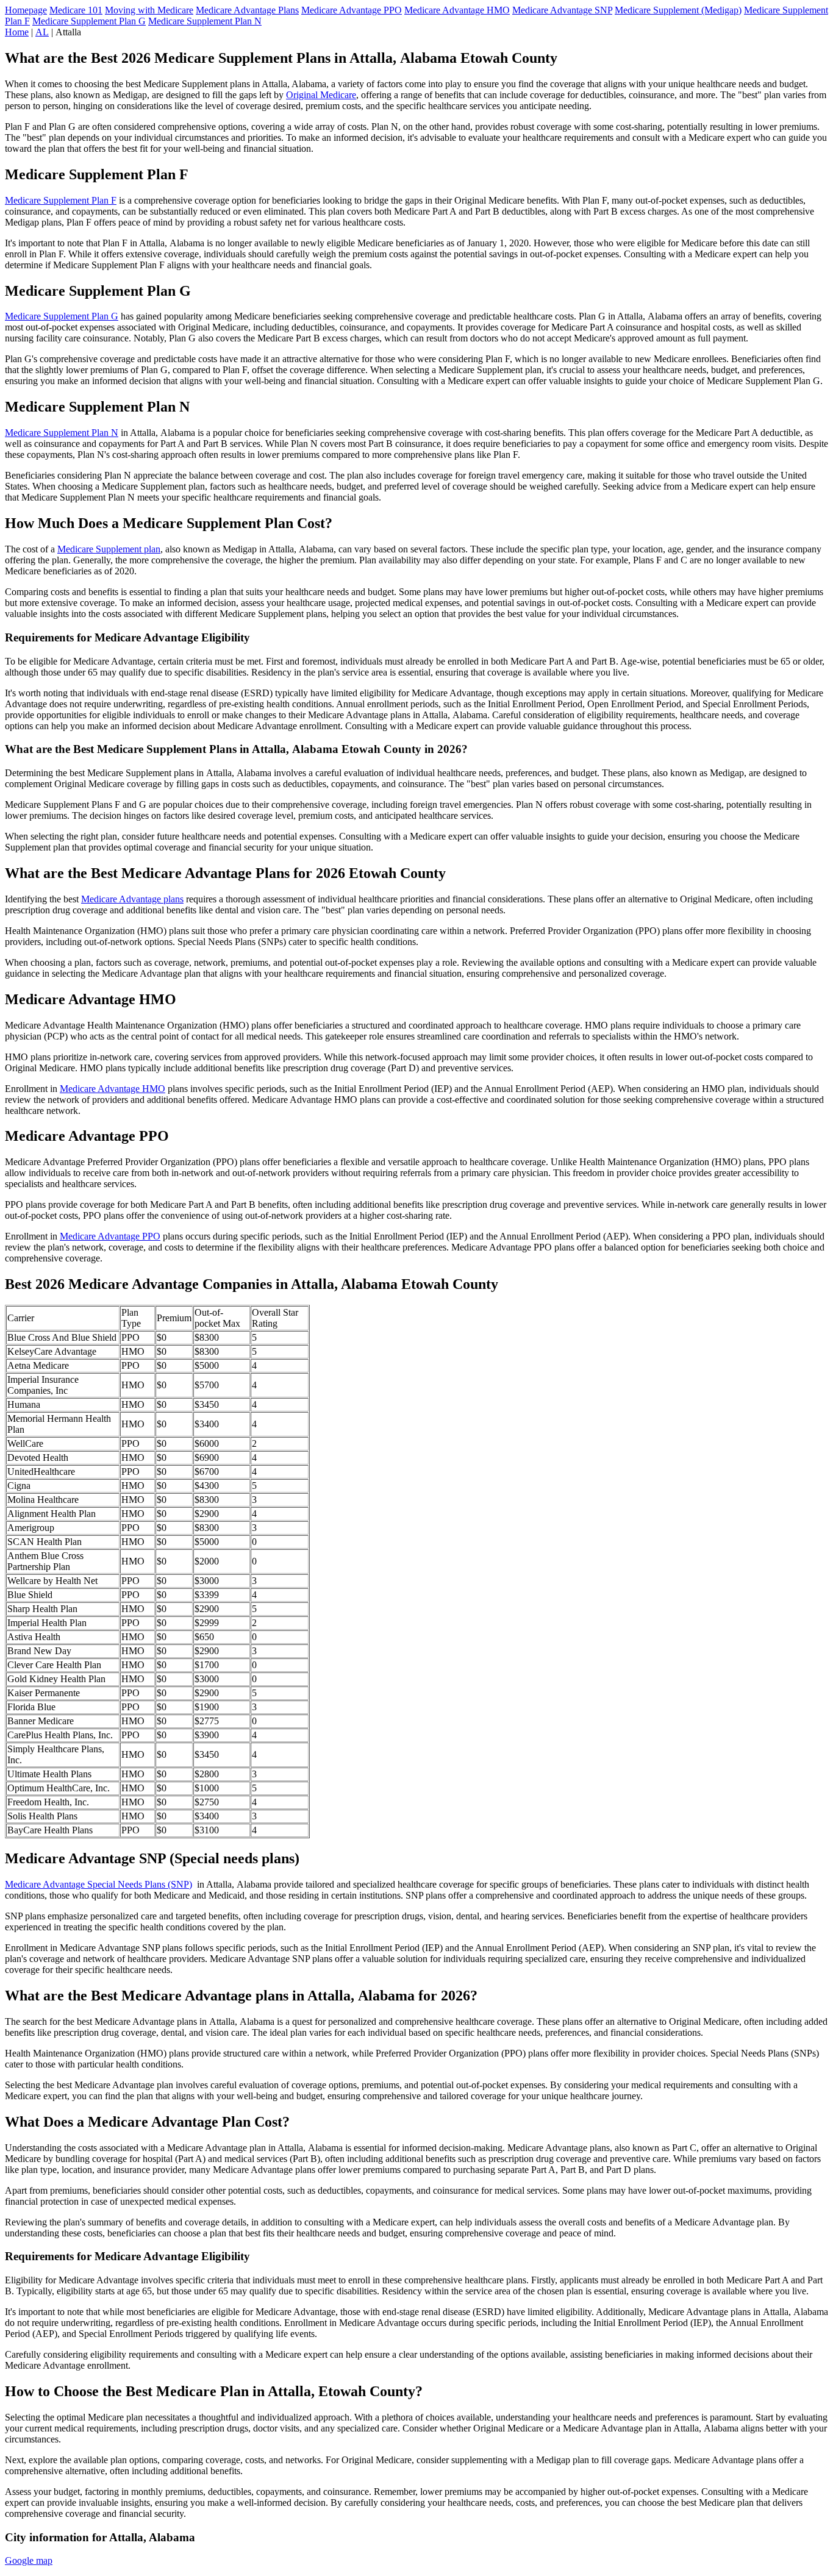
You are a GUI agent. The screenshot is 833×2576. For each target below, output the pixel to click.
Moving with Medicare (149, 10)
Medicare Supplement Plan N (205, 21)
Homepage (26, 10)
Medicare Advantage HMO (457, 10)
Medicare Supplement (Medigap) (678, 10)
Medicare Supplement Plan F (61, 200)
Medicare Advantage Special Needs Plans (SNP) (98, 1884)
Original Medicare (321, 95)
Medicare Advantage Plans (247, 10)
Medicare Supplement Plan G (89, 21)
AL (42, 32)
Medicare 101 (76, 10)
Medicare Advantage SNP (562, 10)
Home (17, 32)
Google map (29, 2560)
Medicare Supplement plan (109, 549)
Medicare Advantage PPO (352, 10)
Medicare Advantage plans (132, 899)
